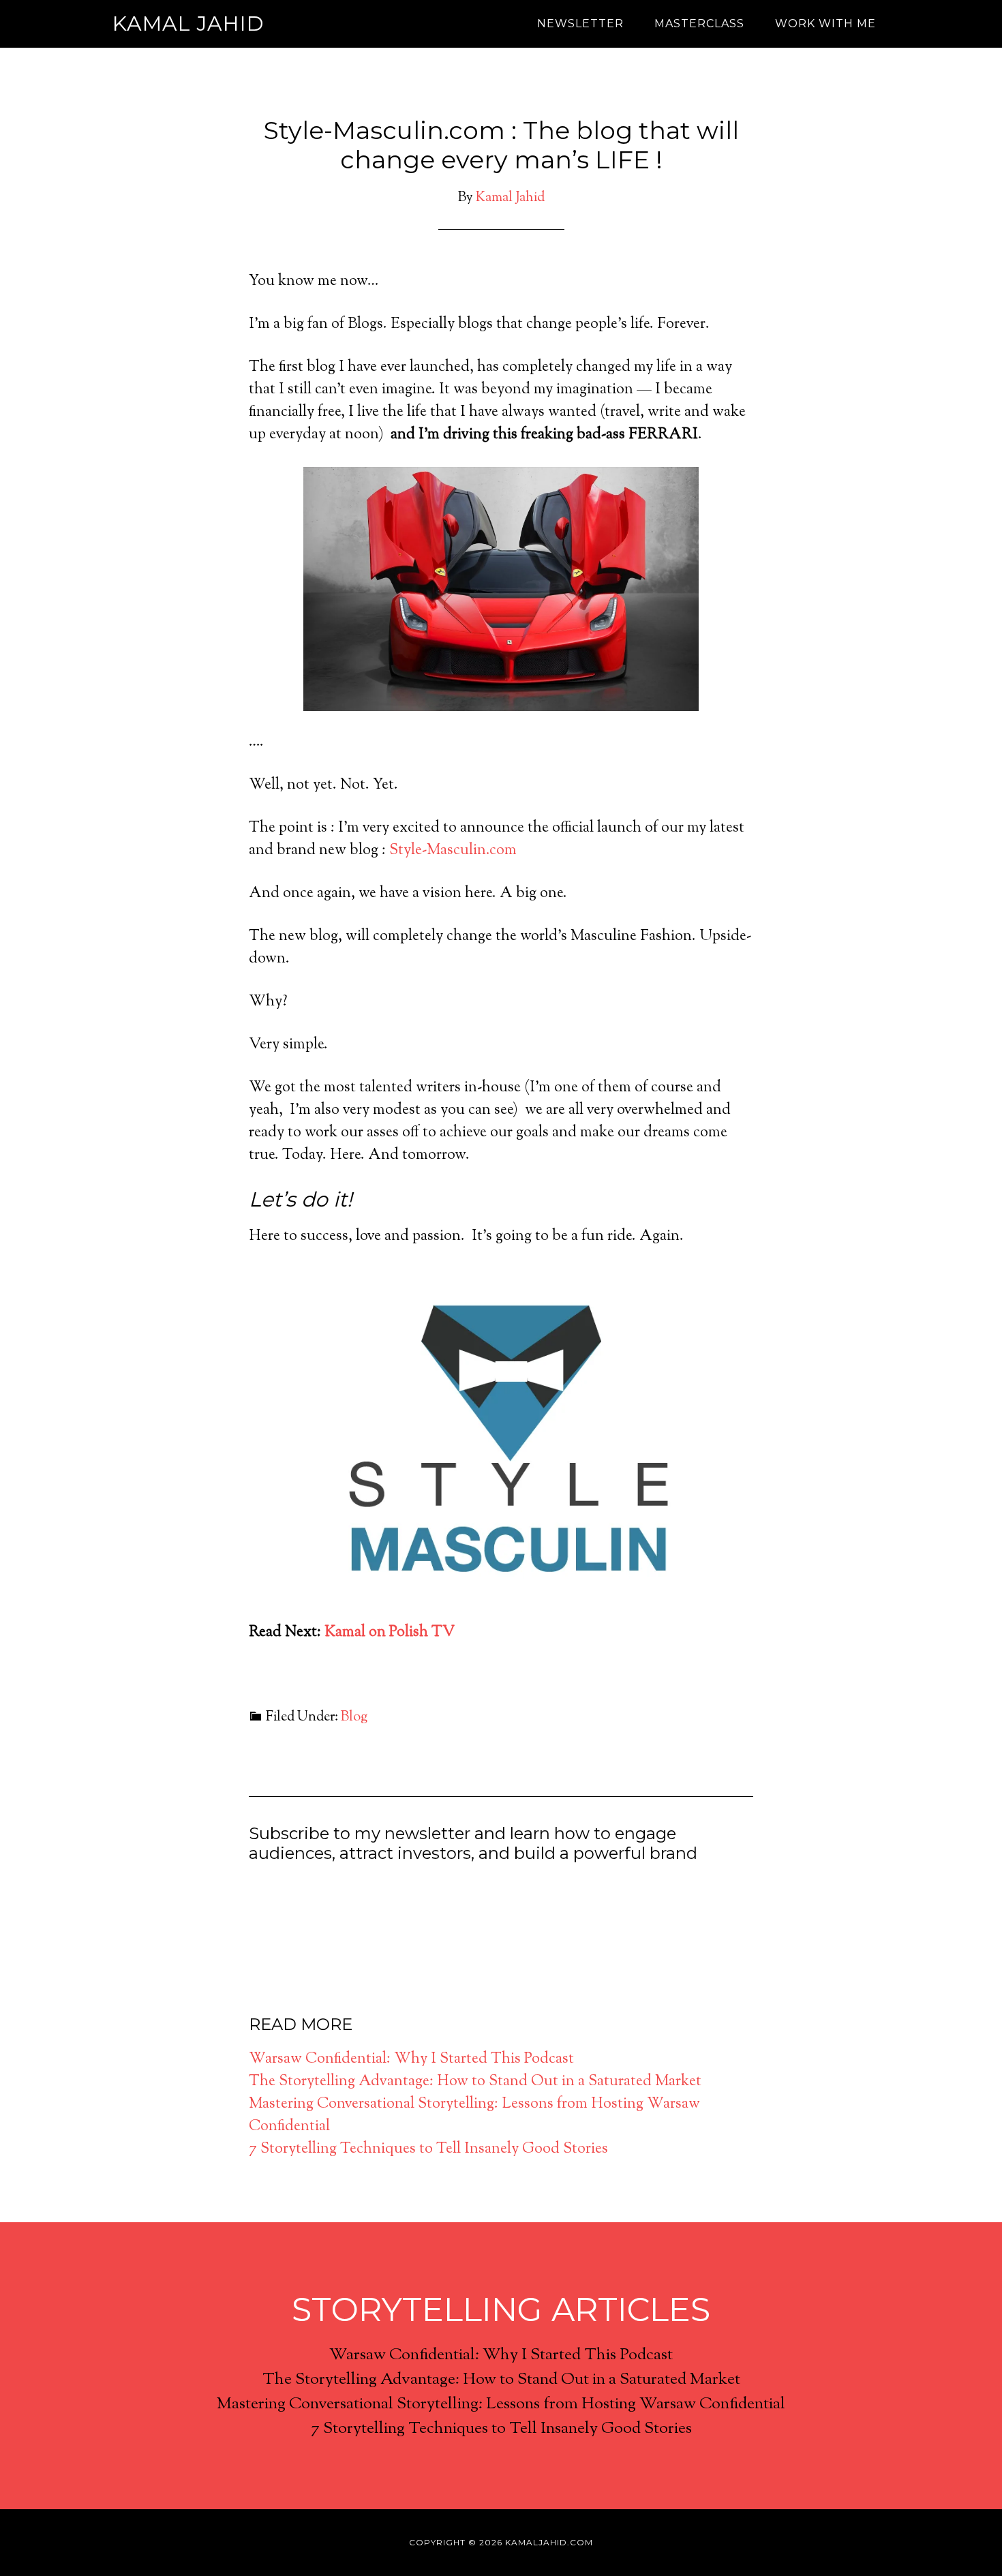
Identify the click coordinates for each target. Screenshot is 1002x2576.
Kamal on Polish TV (390, 1633)
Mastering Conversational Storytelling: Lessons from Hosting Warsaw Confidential (501, 2404)
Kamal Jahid (188, 24)
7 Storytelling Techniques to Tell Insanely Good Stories (428, 2149)
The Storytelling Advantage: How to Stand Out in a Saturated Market (475, 2082)
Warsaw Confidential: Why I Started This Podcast (411, 2059)
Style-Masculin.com (453, 851)
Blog (354, 1717)
